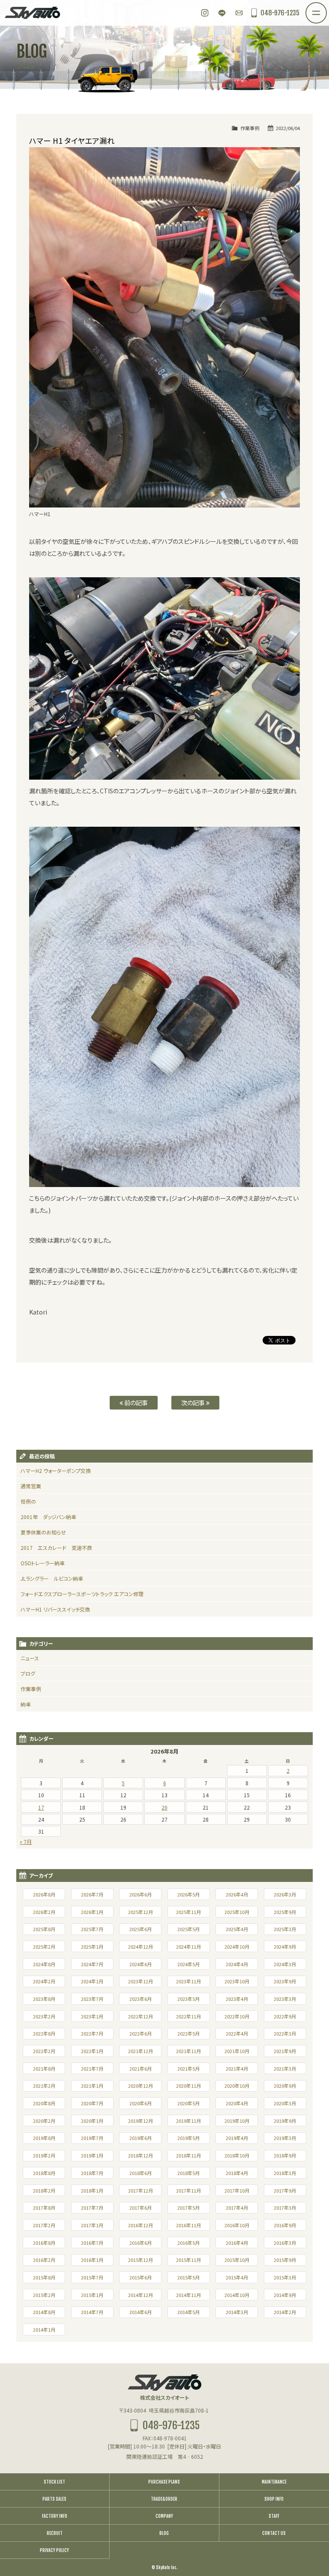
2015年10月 (237, 2260)
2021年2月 (44, 2086)
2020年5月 (188, 2103)
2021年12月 (141, 2051)
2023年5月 (188, 1999)
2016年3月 (285, 2243)
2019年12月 (141, 2121)
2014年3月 (237, 2312)
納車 (26, 1704)
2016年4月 (237, 2243)
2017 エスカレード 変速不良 (56, 1548)
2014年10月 (237, 2295)
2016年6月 (141, 2243)
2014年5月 (188, 2312)
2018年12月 (141, 2155)
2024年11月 (188, 1947)
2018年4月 (237, 2173)
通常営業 (31, 1486)
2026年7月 (92, 1894)
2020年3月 (285, 2103)
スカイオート (32, 13)
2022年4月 (237, 2033)
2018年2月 (44, 2190)
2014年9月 (285, 2295)
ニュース (30, 1658)
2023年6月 (141, 1999)
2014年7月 (92, 2312)
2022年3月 (285, 2033)
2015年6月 (141, 2277)
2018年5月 (188, 2173)
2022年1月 (92, 2051)
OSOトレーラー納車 (43, 1563)
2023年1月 (92, 2016)
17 (41, 1807)
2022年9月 (285, 2016)
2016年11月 (188, 2225)
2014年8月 (44, 2312)
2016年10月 (237, 2225)
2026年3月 (285, 1894)
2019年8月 (44, 2138)
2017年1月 (92, 2225)
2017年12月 (141, 2190)
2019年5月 (188, 2138)
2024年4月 (237, 1964)
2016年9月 (285, 2225)
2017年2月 (44, 2225)
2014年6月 (141, 2312)
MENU (326, 8)
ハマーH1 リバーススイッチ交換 (55, 1609)
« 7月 (26, 1841)
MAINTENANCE (274, 2482)
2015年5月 (188, 2277)
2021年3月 (285, 2069)
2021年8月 (44, 2069)
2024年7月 (92, 1964)
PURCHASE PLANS (164, 2482)
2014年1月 (44, 2330)
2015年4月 (237, 2277)
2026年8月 (44, 1894)
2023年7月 (92, 1999)
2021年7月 (92, 2069)
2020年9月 (285, 2086)
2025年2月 (44, 1947)
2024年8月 (44, 1964)
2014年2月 (285, 2312)
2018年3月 (285, 2173)
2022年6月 (141, 2033)
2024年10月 (237, 1947)
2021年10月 (237, 2051)
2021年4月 (237, 2069)
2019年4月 (237, 2138)
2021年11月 (188, 2051)
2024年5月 (188, 1964)
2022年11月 (188, 2016)
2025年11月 (188, 1912)
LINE (222, 13)
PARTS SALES (54, 2499)
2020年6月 (141, 2103)
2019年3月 (285, 2138)
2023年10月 (237, 1981)
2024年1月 (92, 1981)
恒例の (28, 1501)
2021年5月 (188, 2069)
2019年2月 (44, 2155)
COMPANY (164, 2516)
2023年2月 (44, 2016)
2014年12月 (141, 2295)
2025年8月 (44, 1929)
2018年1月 (92, 2190)
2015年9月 (285, 2260)
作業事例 (250, 128)
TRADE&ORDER (164, 2499)
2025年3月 (285, 1929)
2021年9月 (285, 2051)
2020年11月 (188, 2086)
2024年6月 (141, 1964)
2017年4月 (237, 2208)
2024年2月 (44, 1981)
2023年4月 (237, 1999)
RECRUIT (55, 2533)
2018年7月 (92, 2173)
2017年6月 (141, 2208)
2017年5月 (188, 2208)
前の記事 (135, 1402)
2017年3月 (285, 2208)
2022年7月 (92, 2033)
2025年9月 (285, 1912)
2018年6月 (141, 2173)
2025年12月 (141, 1912)
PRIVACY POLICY (54, 2550)
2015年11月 (188, 2260)
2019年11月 (188, 2121)
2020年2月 (44, 2121)
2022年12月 (141, 2016)
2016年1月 (92, 2260)
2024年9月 (285, 1947)
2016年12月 (141, 2225)
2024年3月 (285, 1964)
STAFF (274, 2516)
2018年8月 (44, 2173)
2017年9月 (285, 2190)
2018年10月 (237, 2155)
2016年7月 (92, 2243)
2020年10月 (237, 2086)
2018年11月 (188, 2155)
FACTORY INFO (55, 2516)
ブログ (28, 1673)
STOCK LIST (54, 2482)
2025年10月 (237, 1912)
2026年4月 (237, 1894)
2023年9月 (285, 1981)
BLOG (164, 2533)
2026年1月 (92, 1912)
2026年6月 (141, 1894)
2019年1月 (92, 2155)
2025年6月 (141, 1929)
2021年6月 (141, 2069)
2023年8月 (44, 1999)
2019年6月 (141, 2138)
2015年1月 (92, 2295)
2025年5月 (188, 1929)
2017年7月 (92, 2208)
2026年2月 (44, 1912)
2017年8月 (44, 2208)
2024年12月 (141, 1947)
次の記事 (194, 1402)
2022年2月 (44, 2051)
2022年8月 (44, 2033)
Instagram (205, 13)
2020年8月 (44, 2103)
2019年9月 (285, 2121)
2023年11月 (188, 1981)
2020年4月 (237, 2103)
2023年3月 (285, 1999)
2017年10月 (237, 2190)
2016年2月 (44, 2260)
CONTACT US (274, 2533)
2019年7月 (92, 2138)
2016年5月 (188, 2243)
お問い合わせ (239, 13)
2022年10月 (237, 2016)
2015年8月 (44, 2277)
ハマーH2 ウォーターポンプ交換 (56, 1471)
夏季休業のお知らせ (43, 1532)
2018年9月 (285, 2155)
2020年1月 (92, 2121)
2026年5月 (188, 1894)
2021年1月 (92, 2086)
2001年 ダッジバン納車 (48, 1517)
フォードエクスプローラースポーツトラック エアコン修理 (82, 1594)
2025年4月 (237, 1929)
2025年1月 (92, 1947)
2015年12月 (141, 2260)
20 (164, 1807)
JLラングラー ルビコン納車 (52, 1578)
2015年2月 (44, 2295)
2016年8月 (44, 2243)
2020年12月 (141, 2086)
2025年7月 (92, 1929)
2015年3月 (285, 2277)
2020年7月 (92, 2103)
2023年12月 (141, 1981)
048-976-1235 (280, 13)
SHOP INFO (274, 2499)
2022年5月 (188, 2033)
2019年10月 (237, 2121)
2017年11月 (188, 2190)
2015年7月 (92, 2277)
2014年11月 (188, 2295)
